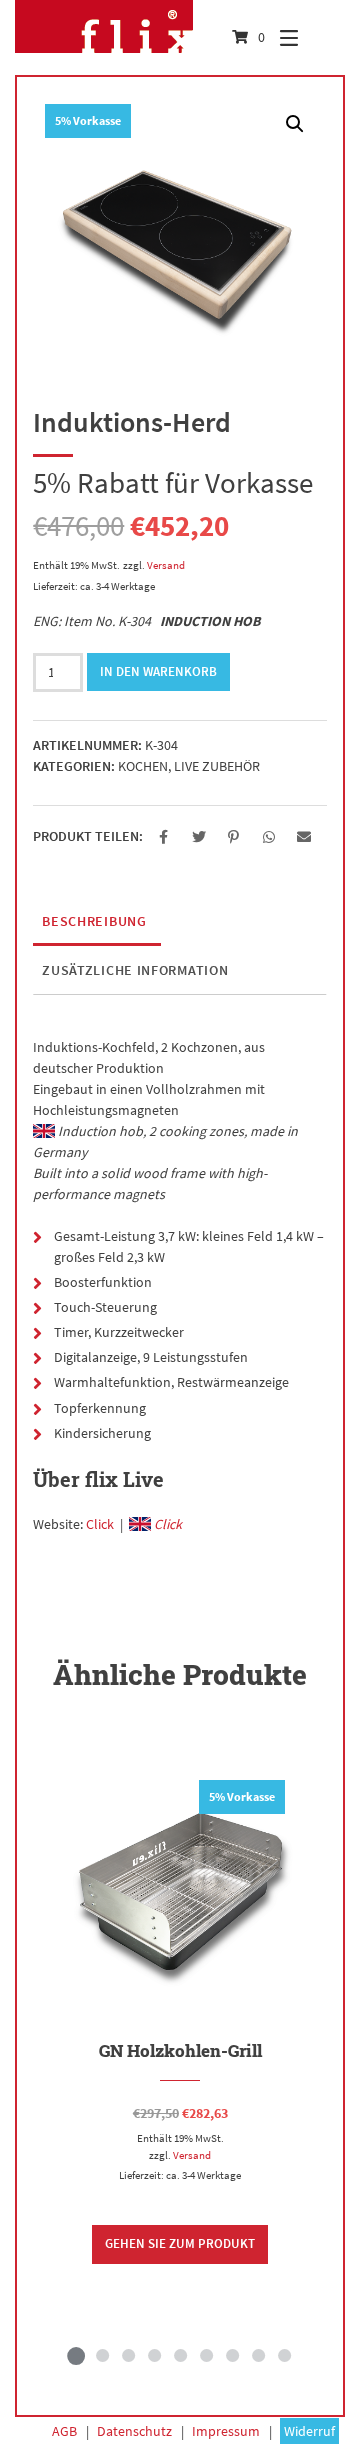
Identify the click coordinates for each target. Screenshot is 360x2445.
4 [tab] (154, 2355)
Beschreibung (94, 921)
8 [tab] (258, 2355)
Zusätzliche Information (135, 970)
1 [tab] (76, 2355)
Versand (166, 565)
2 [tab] (102, 2355)
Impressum (226, 2431)
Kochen (143, 766)
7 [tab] (232, 2355)
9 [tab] (284, 2355)
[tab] (94, 921)
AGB (64, 2431)
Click (100, 1524)
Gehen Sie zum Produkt (180, 2243)
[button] (163, 837)
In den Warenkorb (158, 671)
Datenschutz (134, 2431)
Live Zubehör (217, 766)
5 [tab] (180, 2355)
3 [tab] (128, 2355)
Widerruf (309, 2431)
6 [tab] (206, 2355)
